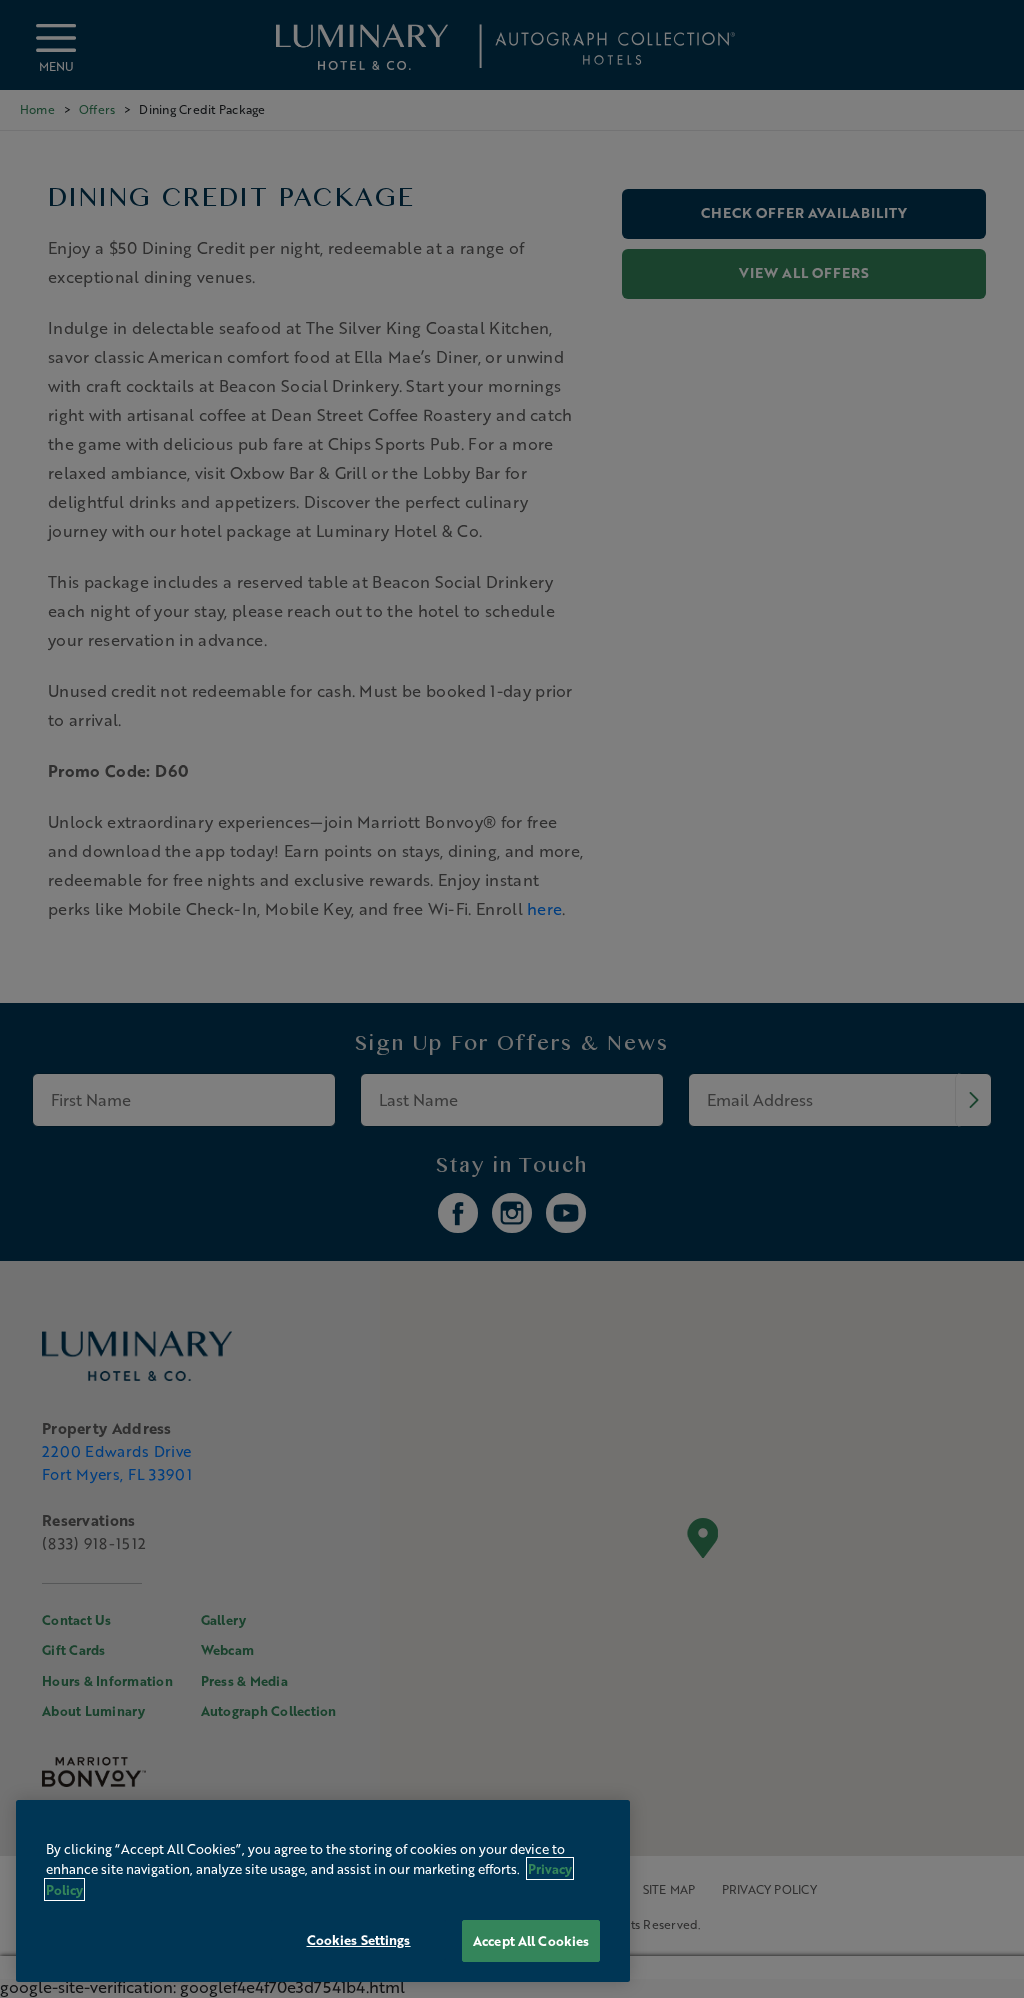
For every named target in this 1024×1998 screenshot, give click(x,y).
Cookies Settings (359, 1939)
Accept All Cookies (531, 1940)
